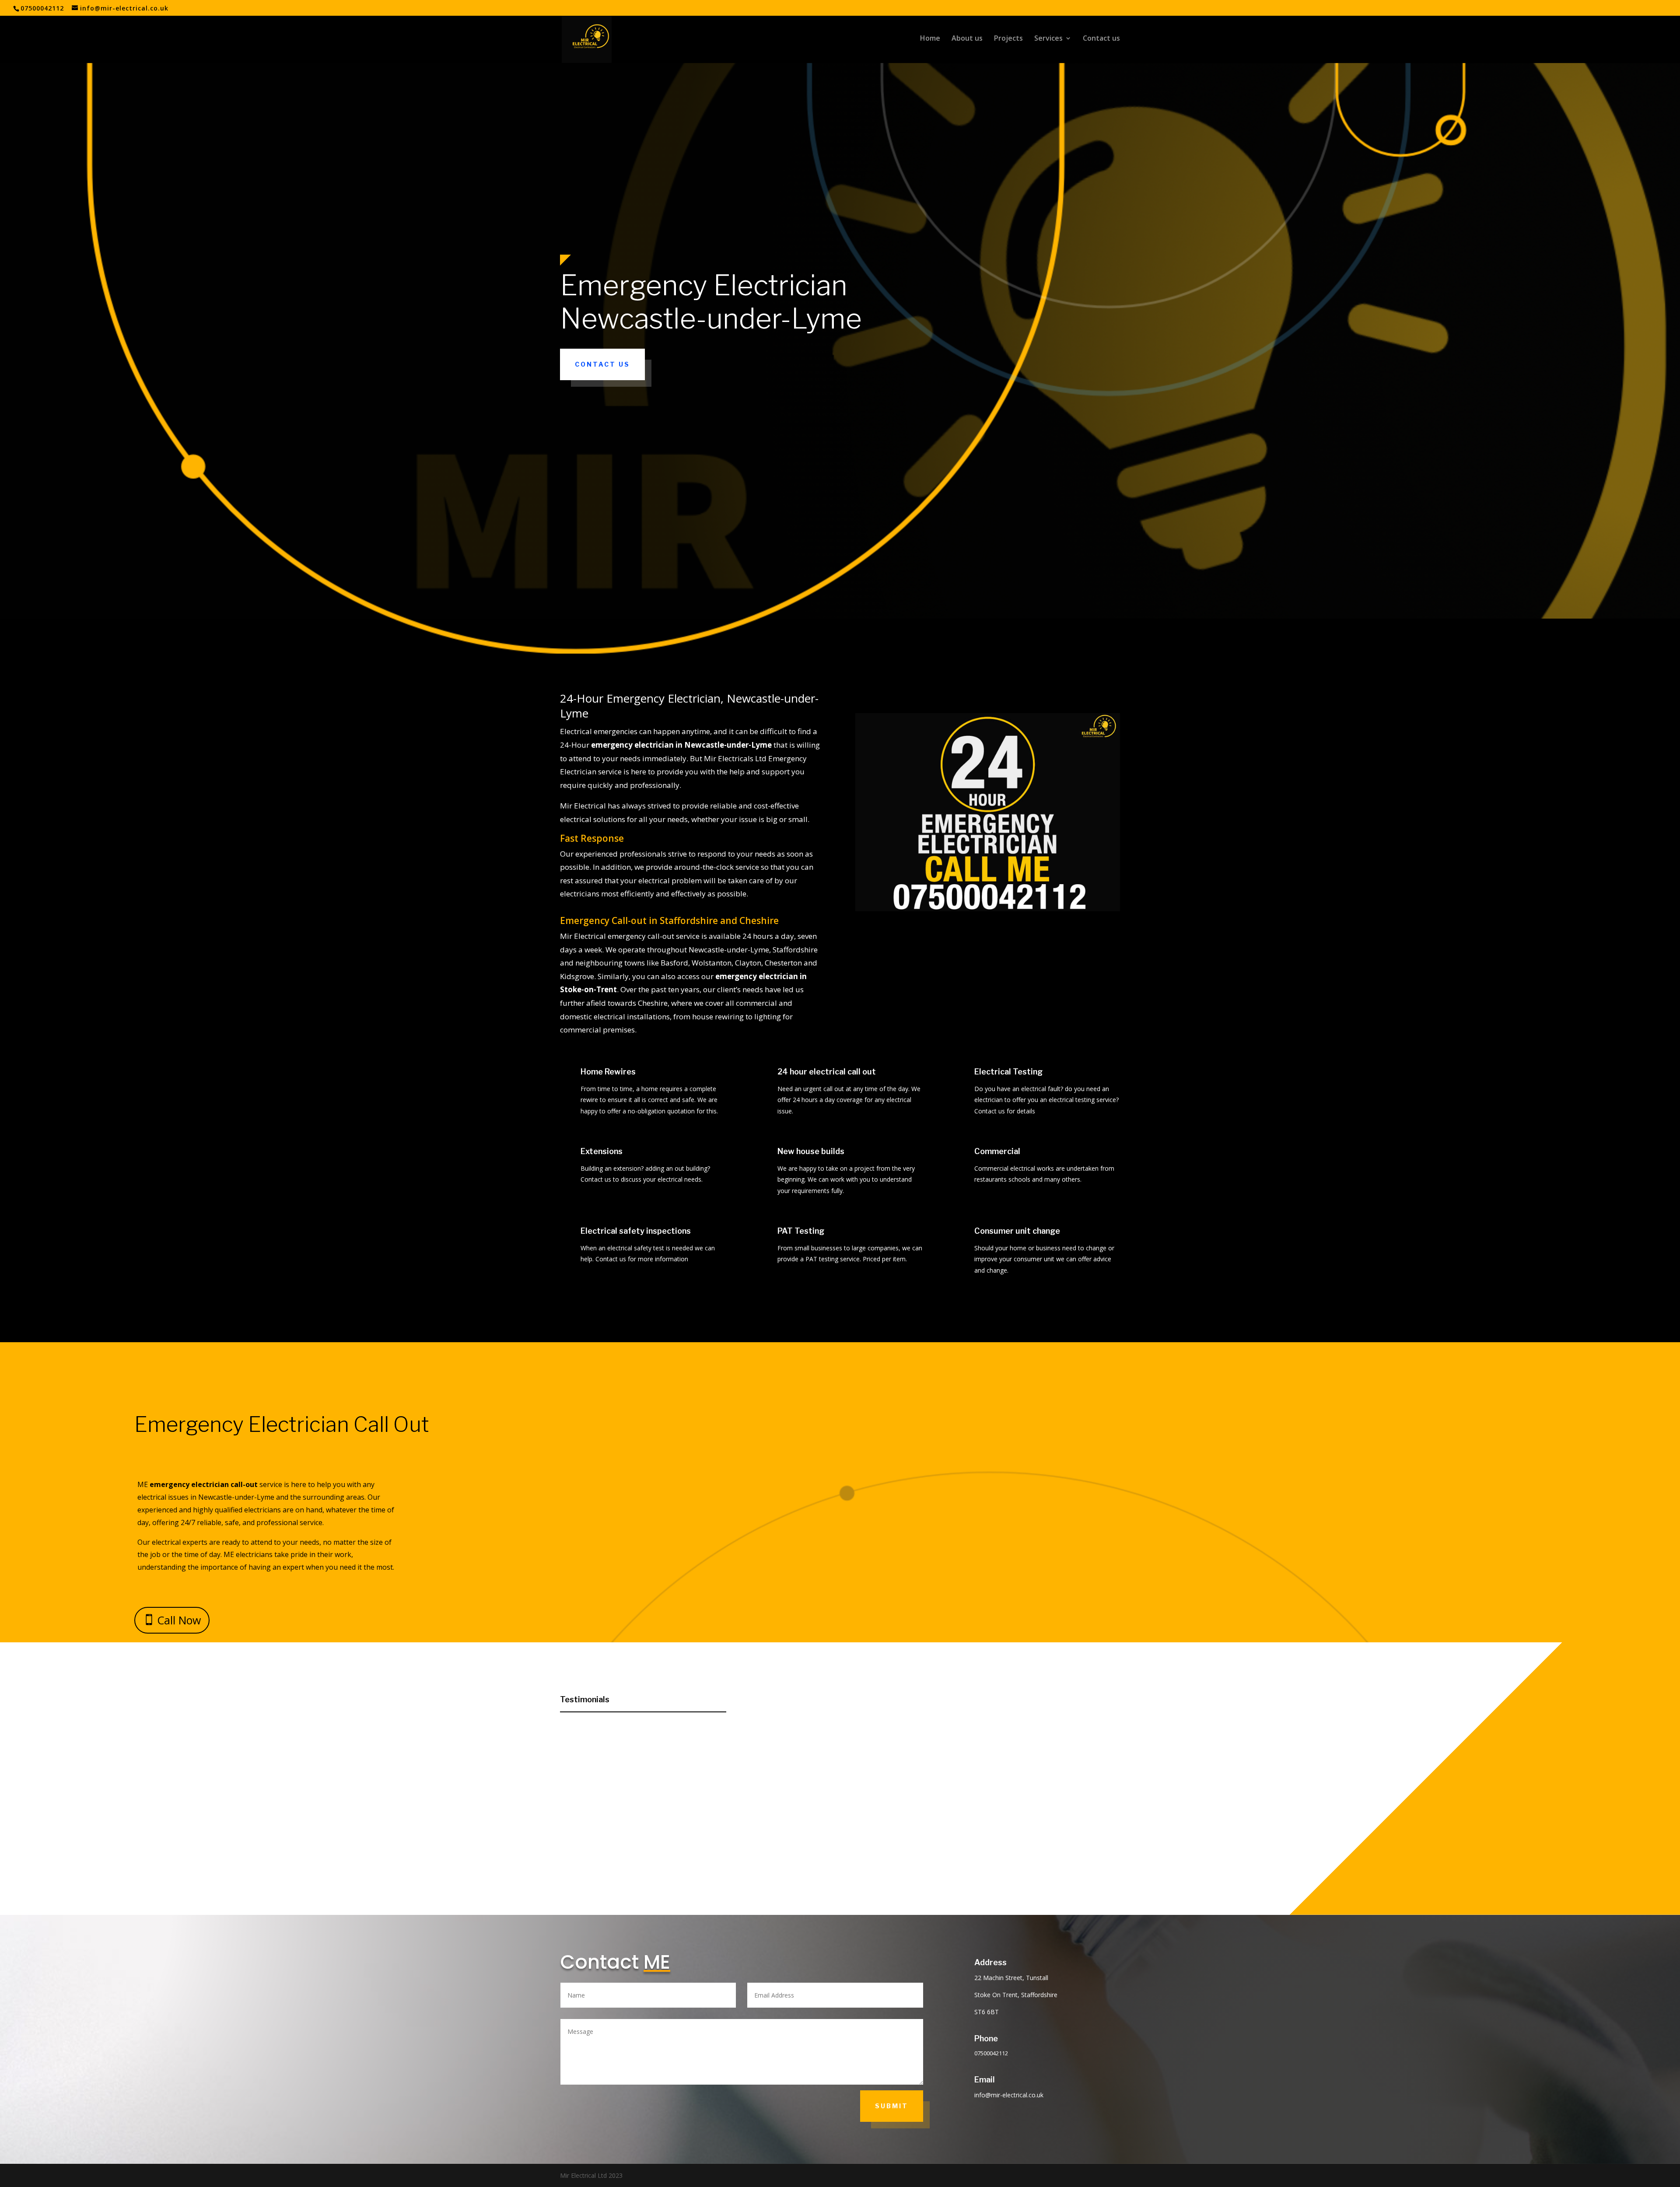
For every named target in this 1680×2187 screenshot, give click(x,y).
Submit (892, 2106)
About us (967, 39)
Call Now (179, 1620)
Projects (1008, 39)
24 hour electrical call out (827, 1072)
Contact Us (602, 364)
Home (930, 39)
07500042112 (42, 8)
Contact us (1101, 39)
